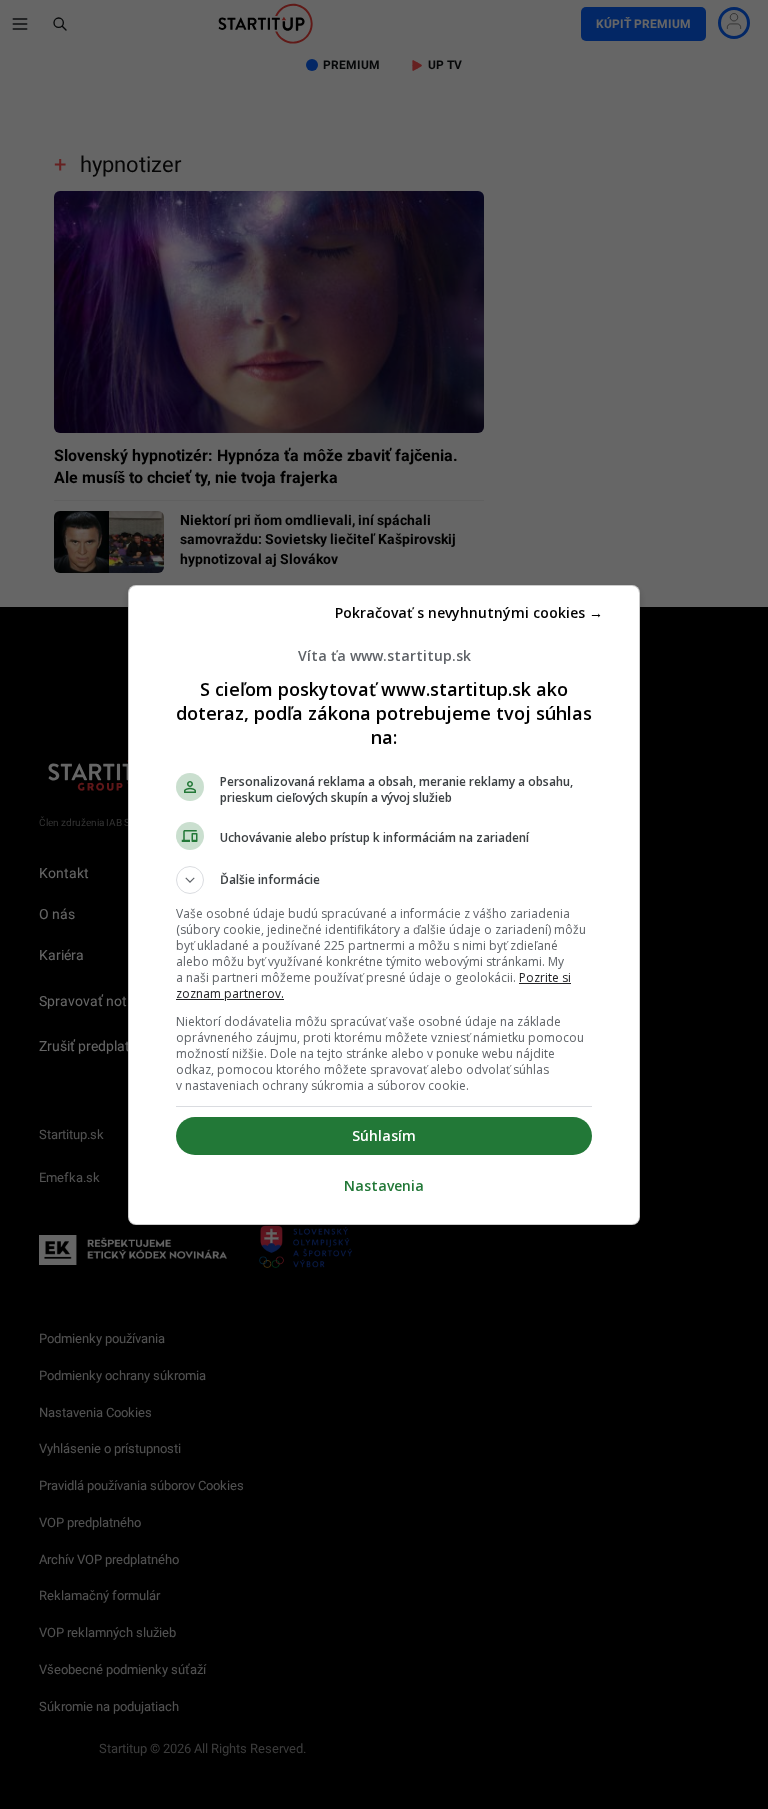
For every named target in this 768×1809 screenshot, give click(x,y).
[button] (384, 880)
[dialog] (384, 905)
